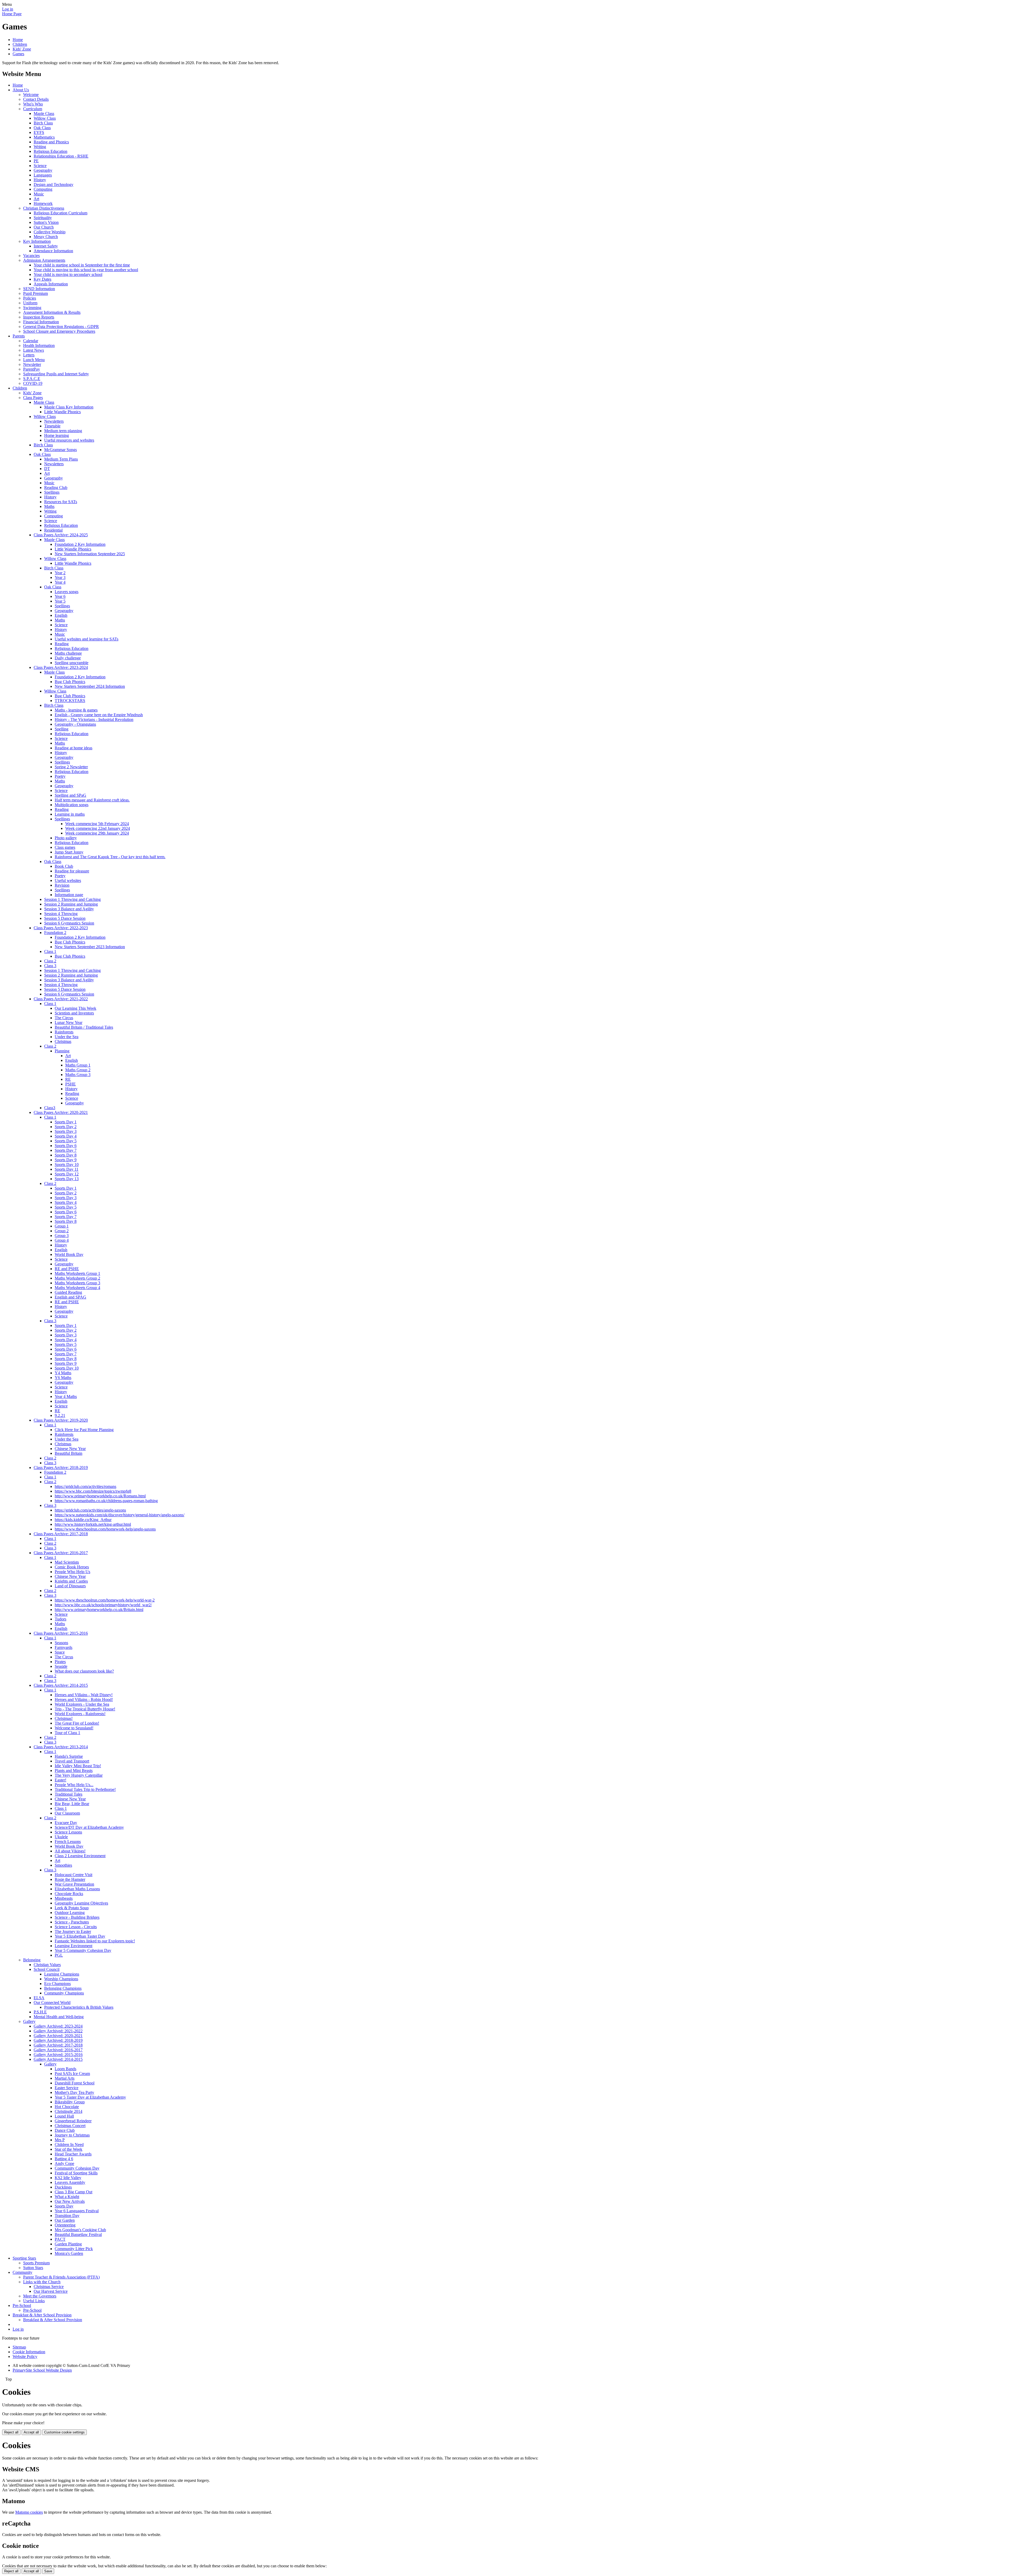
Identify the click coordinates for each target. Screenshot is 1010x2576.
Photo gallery (66, 838)
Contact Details (36, 99)
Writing (40, 147)
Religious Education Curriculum (60, 213)
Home (18, 40)
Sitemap (19, 2347)
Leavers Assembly (70, 2182)
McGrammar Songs (60, 450)
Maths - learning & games (76, 710)
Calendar (31, 341)
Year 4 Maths (66, 1396)
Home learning (57, 435)
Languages (43, 175)
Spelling (62, 729)
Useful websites (68, 880)
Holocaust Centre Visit (74, 1875)
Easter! (60, 1780)
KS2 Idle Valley (68, 2178)
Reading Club (56, 488)
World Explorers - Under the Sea (82, 1704)
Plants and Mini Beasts (74, 1771)
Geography (43, 170)
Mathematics (44, 137)
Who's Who (33, 104)
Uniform (30, 303)
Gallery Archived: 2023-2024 (58, 2026)
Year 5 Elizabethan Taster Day (80, 1936)
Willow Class (45, 118)
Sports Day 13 (67, 1179)
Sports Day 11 (67, 1169)
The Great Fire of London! (77, 1723)
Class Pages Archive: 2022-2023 (61, 928)
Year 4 (60, 582)
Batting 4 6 (64, 2159)
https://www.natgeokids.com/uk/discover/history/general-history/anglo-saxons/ (120, 1515)
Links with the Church (42, 2282)
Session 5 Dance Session (65, 918)
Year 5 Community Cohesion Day (83, 1950)
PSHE (70, 1084)
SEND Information (39, 289)
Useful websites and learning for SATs (87, 639)
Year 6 (60, 596)
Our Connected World (52, 2002)
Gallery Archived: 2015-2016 (58, 2055)
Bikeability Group (70, 2102)
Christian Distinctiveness (44, 208)
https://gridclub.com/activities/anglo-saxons (90, 1510)
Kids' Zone (22, 49)
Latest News (34, 350)
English (61, 615)
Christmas (63, 1041)
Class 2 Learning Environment (80, 1856)
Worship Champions (61, 1979)
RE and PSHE (67, 1269)
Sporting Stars (24, 2258)
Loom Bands (65, 2069)
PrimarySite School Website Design (42, 2370)
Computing (43, 189)
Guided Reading (68, 1292)
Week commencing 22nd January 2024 (98, 828)
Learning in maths (70, 814)
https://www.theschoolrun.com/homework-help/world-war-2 (105, 1600)
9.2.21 (60, 1415)
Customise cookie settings (64, 2432)
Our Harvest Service (51, 2291)
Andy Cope (64, 2163)
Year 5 (60, 601)
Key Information (37, 241)
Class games (65, 847)
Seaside (61, 1666)
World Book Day (69, 1254)
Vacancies (31, 256)
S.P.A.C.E (32, 379)
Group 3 (62, 1236)
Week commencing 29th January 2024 (97, 833)
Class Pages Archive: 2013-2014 (61, 1747)
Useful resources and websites (69, 440)
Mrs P (60, 2140)
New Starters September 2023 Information (90, 947)
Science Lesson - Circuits (76, 1927)
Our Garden (65, 2220)
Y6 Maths (63, 1378)
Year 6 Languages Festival (77, 2211)
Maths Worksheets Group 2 (77, 1278)
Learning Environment (74, 1946)
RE (68, 1079)
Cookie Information (29, 2352)
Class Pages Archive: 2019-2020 (61, 1420)
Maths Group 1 (78, 1065)
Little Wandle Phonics (62, 412)
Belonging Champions (63, 1988)
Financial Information (41, 322)
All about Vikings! (70, 1851)
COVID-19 (33, 383)
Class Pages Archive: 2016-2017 (61, 1553)
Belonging (32, 1960)
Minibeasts (64, 1898)
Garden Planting (68, 2244)
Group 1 (62, 1226)
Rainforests (64, 1032)
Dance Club (65, 2130)
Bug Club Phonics (70, 682)
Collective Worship (50, 232)
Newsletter (32, 364)
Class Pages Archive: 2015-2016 (61, 1633)
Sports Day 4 (66, 1136)
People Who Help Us (72, 1572)
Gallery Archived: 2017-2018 (58, 2045)
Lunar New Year (69, 1022)
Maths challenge (68, 653)
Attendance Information (53, 251)
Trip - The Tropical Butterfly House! (85, 1709)
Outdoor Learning (70, 1913)
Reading (62, 644)
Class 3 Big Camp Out (74, 2192)
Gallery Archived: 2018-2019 (58, 2040)
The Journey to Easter (73, 1931)
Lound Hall (64, 2116)
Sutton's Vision (46, 222)
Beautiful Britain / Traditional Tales (84, 1027)
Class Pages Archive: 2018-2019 (61, 1468)
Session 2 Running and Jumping (71, 904)
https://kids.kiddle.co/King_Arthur (83, 1520)
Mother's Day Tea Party (74, 2092)
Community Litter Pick (74, 2249)
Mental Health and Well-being (59, 2017)
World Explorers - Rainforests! (80, 1714)
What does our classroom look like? (84, 1671)
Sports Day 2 (66, 1127)
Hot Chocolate (67, 2107)
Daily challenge (68, 658)
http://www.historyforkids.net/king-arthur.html (93, 1524)
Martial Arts (65, 2078)
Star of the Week (69, 2149)
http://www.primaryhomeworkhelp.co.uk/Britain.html (99, 1610)
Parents (19, 336)
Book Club (64, 866)
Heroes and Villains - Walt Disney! (84, 1695)
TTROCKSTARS (70, 701)
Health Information (39, 345)
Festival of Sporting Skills (76, 2173)
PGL (59, 1955)
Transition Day (67, 2216)
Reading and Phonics (51, 142)
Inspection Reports (39, 317)
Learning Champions (62, 1974)
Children (20, 44)
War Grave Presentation (74, 1884)
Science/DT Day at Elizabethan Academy (89, 1827)
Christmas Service (49, 2287)
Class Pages (33, 398)
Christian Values (47, 1965)
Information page (69, 895)
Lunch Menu (34, 360)
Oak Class (42, 128)
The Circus (64, 1018)
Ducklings (63, 2187)
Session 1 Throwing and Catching (72, 899)
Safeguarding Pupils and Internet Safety (56, 374)
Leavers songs (67, 592)
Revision (62, 885)
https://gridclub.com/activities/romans (85, 1486)
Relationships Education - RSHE (61, 156)
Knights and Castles (71, 1581)
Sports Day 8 (66, 1155)
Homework (43, 203)
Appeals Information (51, 284)
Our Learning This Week (75, 1008)
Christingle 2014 (69, 2111)
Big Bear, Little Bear (72, 1804)
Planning (62, 1051)
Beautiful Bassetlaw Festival (78, 2234)
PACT (60, 2239)
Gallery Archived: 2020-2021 (58, 2036)
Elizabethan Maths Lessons (77, 1889)
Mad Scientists (67, 1562)
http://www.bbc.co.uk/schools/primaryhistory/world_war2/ (103, 1605)
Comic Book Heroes (72, 1567)
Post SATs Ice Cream (72, 2074)
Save (48, 2571)
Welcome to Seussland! (74, 1728)
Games (18, 54)
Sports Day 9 (66, 1160)
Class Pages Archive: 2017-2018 (61, 1534)
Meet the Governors (40, 2296)
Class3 (50, 1108)
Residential (53, 530)
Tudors (60, 1619)
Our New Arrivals (70, 2201)
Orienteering (65, 2225)
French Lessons (68, 1842)
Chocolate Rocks (69, 1894)
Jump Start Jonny (69, 852)
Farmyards (64, 1647)
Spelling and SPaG (70, 795)
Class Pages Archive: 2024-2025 (61, 535)
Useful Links (34, 2301)
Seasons (61, 1643)
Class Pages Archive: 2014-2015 (61, 1685)
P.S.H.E (40, 2012)
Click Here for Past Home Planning (84, 1430)
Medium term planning (63, 431)
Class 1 (50, 951)
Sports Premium (36, 2263)
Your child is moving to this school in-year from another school (86, 270)
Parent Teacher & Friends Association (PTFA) (61, 2277)
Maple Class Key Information (69, 407)
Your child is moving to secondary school (68, 274)
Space (60, 1652)
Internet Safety (46, 246)
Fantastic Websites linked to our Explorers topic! (95, 1941)
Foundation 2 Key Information (80, 544)
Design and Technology (54, 185)
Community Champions (64, 1993)
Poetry (60, 776)
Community (22, 2272)
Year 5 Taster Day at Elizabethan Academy (90, 2097)
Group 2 (62, 1231)
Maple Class (44, 113)
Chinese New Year (70, 1449)
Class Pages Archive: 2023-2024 (61, 667)
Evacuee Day (66, 1823)
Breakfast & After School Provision (42, 2315)
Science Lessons (68, 1832)
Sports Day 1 (66, 1122)
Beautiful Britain (69, 1453)
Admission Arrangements (44, 260)
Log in (8, 9)
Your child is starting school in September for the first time (82, 265)
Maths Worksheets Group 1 (77, 1273)
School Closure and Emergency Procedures (59, 331)
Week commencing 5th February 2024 (97, 824)
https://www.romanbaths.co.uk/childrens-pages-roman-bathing (106, 1501)
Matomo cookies (29, 2512)
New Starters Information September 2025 (90, 554)
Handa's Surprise (69, 1756)
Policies (30, 298)
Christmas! (64, 1718)
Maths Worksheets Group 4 (77, 1288)
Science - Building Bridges (77, 1917)
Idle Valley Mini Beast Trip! (78, 1766)
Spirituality (43, 218)
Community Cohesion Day (77, 2168)
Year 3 (60, 577)
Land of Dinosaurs (70, 1586)
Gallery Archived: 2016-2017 (58, 2050)
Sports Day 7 (66, 1150)
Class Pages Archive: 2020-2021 (61, 1112)
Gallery (29, 2021)
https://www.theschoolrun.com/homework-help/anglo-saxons (105, 1529)
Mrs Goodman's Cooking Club (80, 2230)
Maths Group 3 (78, 1075)
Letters (29, 355)
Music (39, 194)
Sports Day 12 (67, 1174)
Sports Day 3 (66, 1131)
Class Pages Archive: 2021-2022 (61, 999)
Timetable (52, 426)
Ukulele (61, 1837)
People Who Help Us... (74, 1785)
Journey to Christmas (72, 2135)
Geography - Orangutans (75, 724)
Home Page (12, 14)
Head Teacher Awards (73, 2154)
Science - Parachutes (72, 1922)
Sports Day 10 (67, 1165)
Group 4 (62, 1240)
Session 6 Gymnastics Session (69, 923)
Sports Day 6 (66, 1146)
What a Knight (67, 2197)
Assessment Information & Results (52, 312)
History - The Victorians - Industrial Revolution (94, 719)
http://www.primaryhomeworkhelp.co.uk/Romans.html (100, 1496)
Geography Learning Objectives (81, 1903)
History (40, 180)
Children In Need (69, 2145)
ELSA (39, 1998)
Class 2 (50, 961)
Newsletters (54, 421)
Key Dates (42, 279)
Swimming (32, 308)
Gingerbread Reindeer (73, 2121)
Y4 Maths (63, 1373)
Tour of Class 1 (67, 1733)
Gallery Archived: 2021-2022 (58, 2031)
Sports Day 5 (66, 1141)
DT (47, 469)
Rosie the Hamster (70, 1879)
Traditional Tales (69, 1794)
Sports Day (64, 2206)
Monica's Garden (69, 2253)
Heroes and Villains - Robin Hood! (84, 1699)
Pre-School (22, 2305)
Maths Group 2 (78, 1070)
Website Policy (25, 2357)
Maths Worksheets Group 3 (77, 1283)
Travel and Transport (72, 1761)
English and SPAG (70, 1297)
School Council (47, 1969)
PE (36, 161)
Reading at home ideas (74, 748)
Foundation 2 (55, 933)
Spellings (52, 492)
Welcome (31, 95)
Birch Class (43, 123)
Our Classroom (67, 1813)
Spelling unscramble (72, 663)
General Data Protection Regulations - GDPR (61, 327)
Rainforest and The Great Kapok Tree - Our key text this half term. (110, 857)
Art (36, 199)
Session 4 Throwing (61, 914)
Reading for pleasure (72, 871)
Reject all (11, 2432)
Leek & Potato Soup (72, 1908)
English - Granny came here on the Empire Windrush (99, 715)
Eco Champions (57, 1984)
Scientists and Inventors (74, 1013)
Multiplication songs (72, 805)
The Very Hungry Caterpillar (79, 1775)
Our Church (44, 227)
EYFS (39, 132)
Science (40, 166)
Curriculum (33, 109)
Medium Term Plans (61, 459)
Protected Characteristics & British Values (79, 2007)
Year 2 (60, 573)
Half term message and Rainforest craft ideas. (92, 800)
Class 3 (50, 966)
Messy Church (46, 237)
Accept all (31, 2432)
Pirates (60, 1662)
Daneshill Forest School (75, 2083)
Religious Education (50, 151)
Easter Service (67, 2088)
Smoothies (63, 1865)
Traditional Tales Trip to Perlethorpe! (85, 1789)
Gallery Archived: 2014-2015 (58, 2059)
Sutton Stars (33, 2268)
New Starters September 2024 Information (90, 686)
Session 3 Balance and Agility (69, 909)
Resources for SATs (61, 502)
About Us (21, 90)
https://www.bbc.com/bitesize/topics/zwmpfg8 (93, 1491)
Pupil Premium (36, 293)
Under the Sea (67, 1037)
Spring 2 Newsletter (71, 767)
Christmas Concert (70, 2126)
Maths (49, 506)
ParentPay (32, 369)
